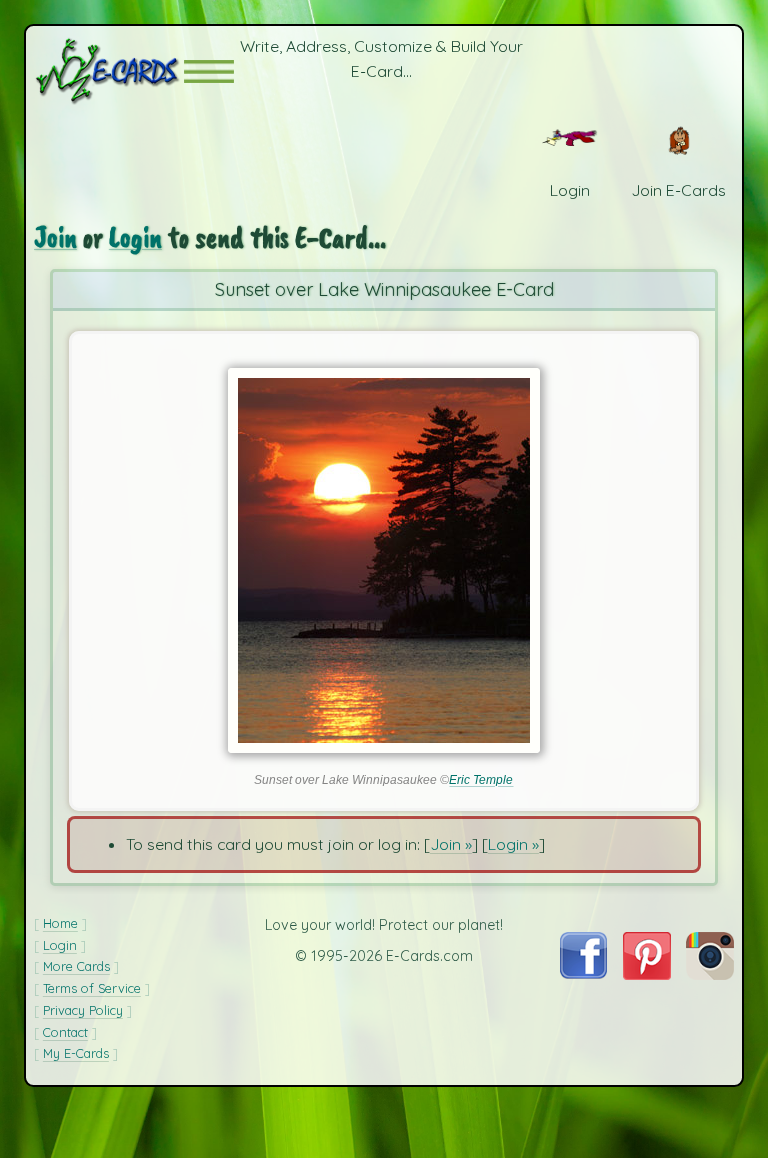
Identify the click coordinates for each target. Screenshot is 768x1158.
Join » (451, 844)
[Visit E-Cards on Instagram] (710, 974)
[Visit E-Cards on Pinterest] (647, 974)
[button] (209, 71)
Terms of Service (92, 988)
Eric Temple (481, 780)
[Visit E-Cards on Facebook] (583, 973)
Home (60, 923)
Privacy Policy (83, 1010)
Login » (513, 844)
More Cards (76, 966)
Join (55, 237)
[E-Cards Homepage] (109, 71)
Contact (65, 1032)
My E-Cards (76, 1053)
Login (135, 237)
